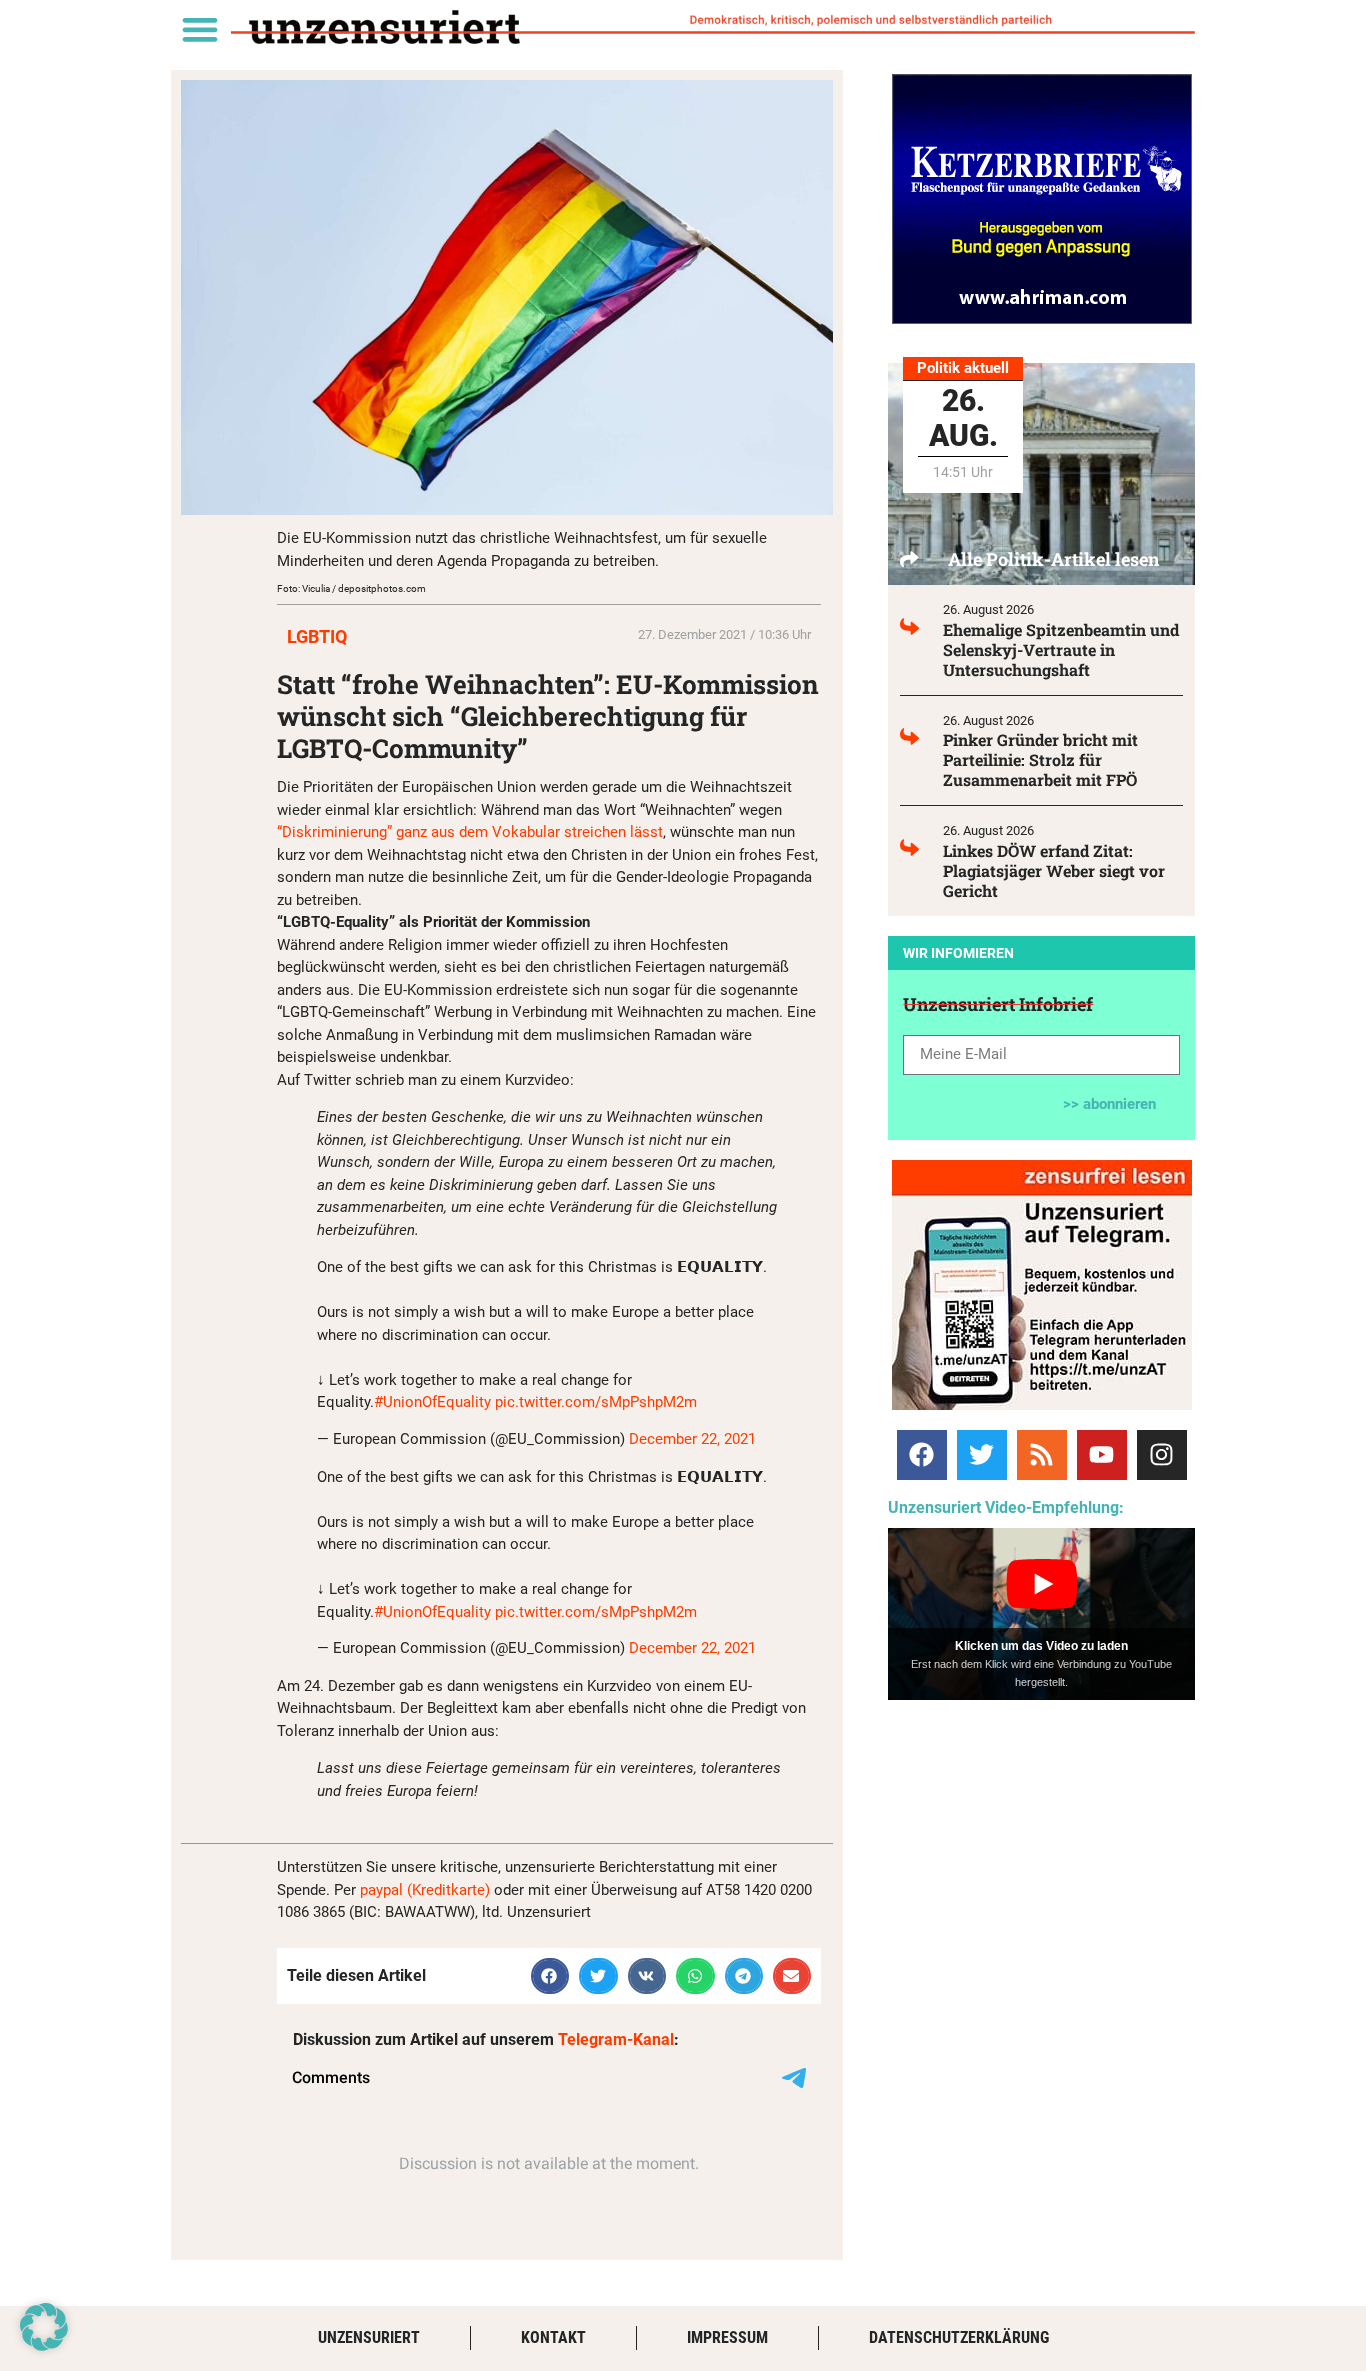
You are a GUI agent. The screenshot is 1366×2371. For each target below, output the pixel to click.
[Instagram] (1162, 1455)
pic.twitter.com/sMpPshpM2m (596, 1402)
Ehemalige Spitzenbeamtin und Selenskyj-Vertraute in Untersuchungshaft (1061, 649)
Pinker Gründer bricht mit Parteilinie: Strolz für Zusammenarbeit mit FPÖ (1040, 759)
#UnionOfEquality (432, 1402)
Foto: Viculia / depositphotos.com (351, 588)
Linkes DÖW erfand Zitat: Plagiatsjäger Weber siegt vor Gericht (1054, 870)
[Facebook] (922, 1455)
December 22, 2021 (692, 1439)
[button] (199, 28)
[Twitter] (982, 1455)
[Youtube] (1102, 1455)
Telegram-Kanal (616, 2039)
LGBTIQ (317, 636)
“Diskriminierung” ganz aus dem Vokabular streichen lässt (470, 832)
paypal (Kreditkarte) (425, 1890)
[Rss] (1042, 1455)
